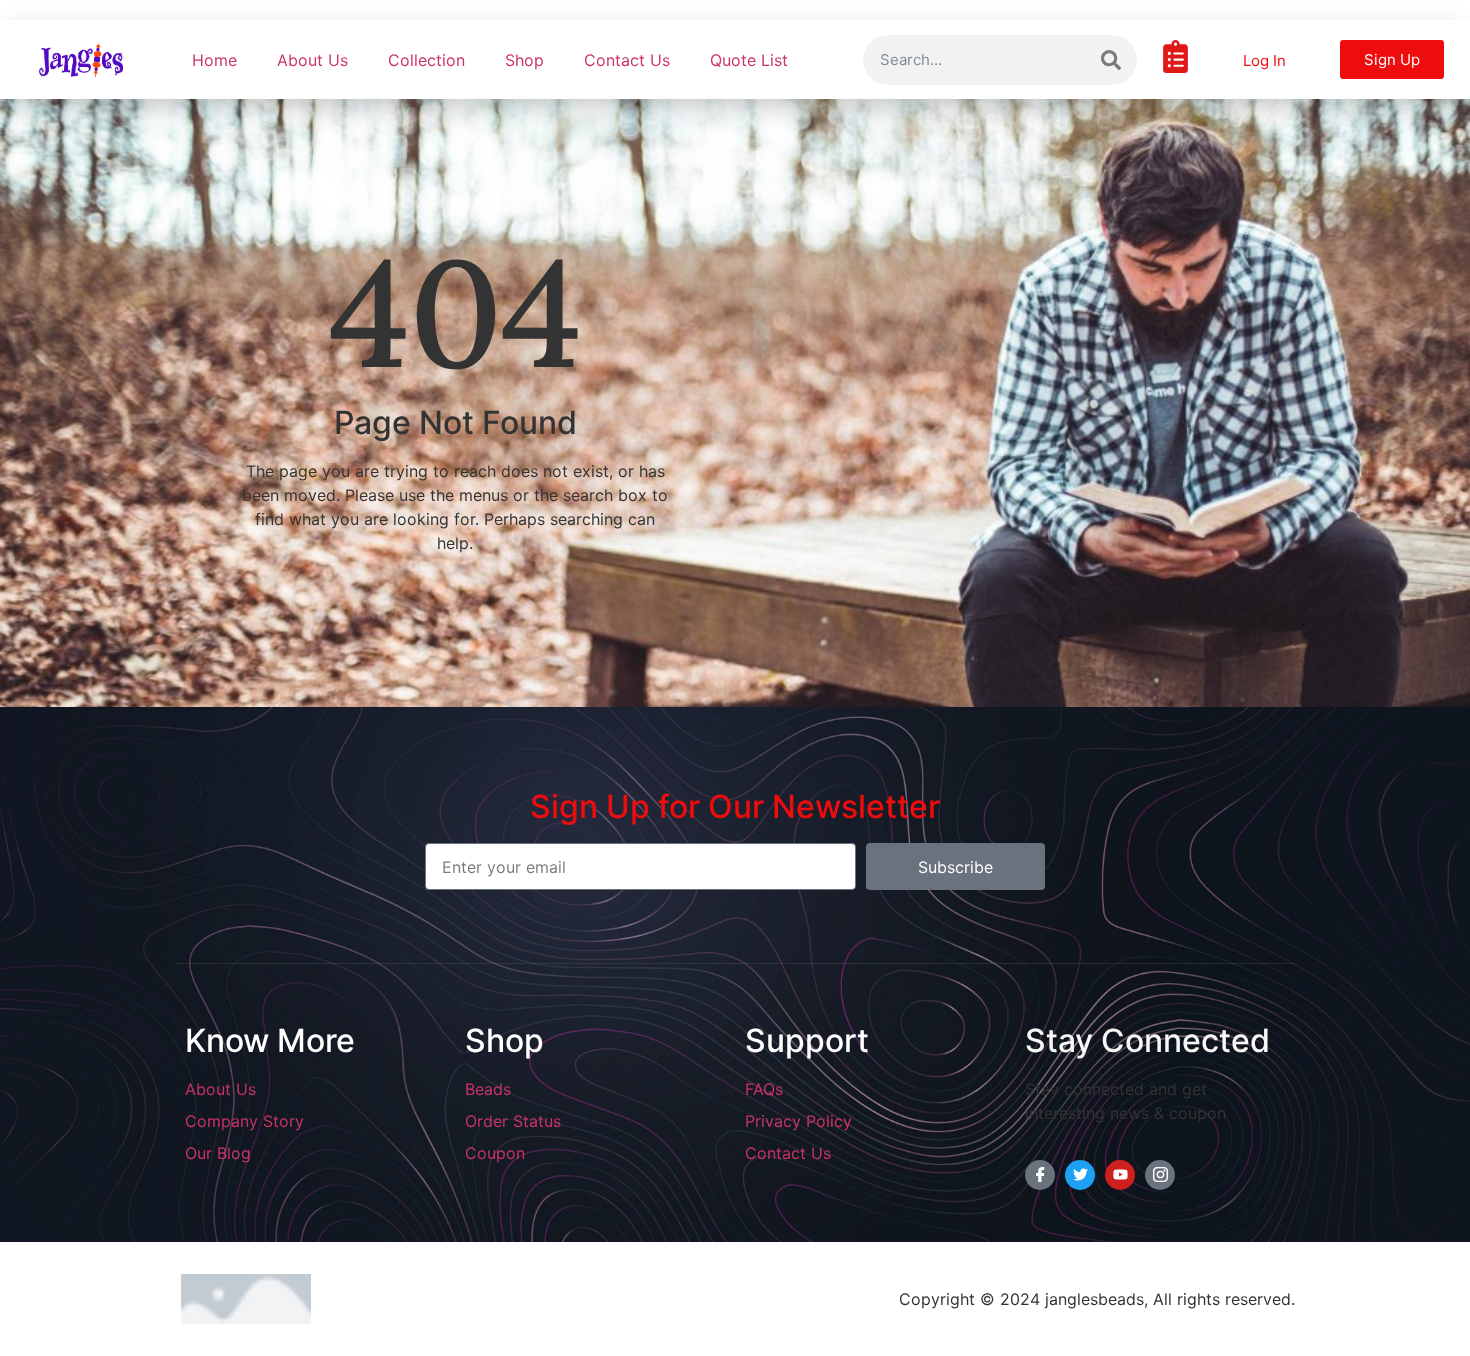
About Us (312, 60)
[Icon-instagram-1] (1160, 1175)
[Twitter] (1080, 1175)
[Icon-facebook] (1040, 1175)
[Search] (1111, 60)
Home (214, 60)
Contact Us (627, 60)
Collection (426, 60)
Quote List (749, 60)
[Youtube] (1120, 1175)
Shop (524, 60)
